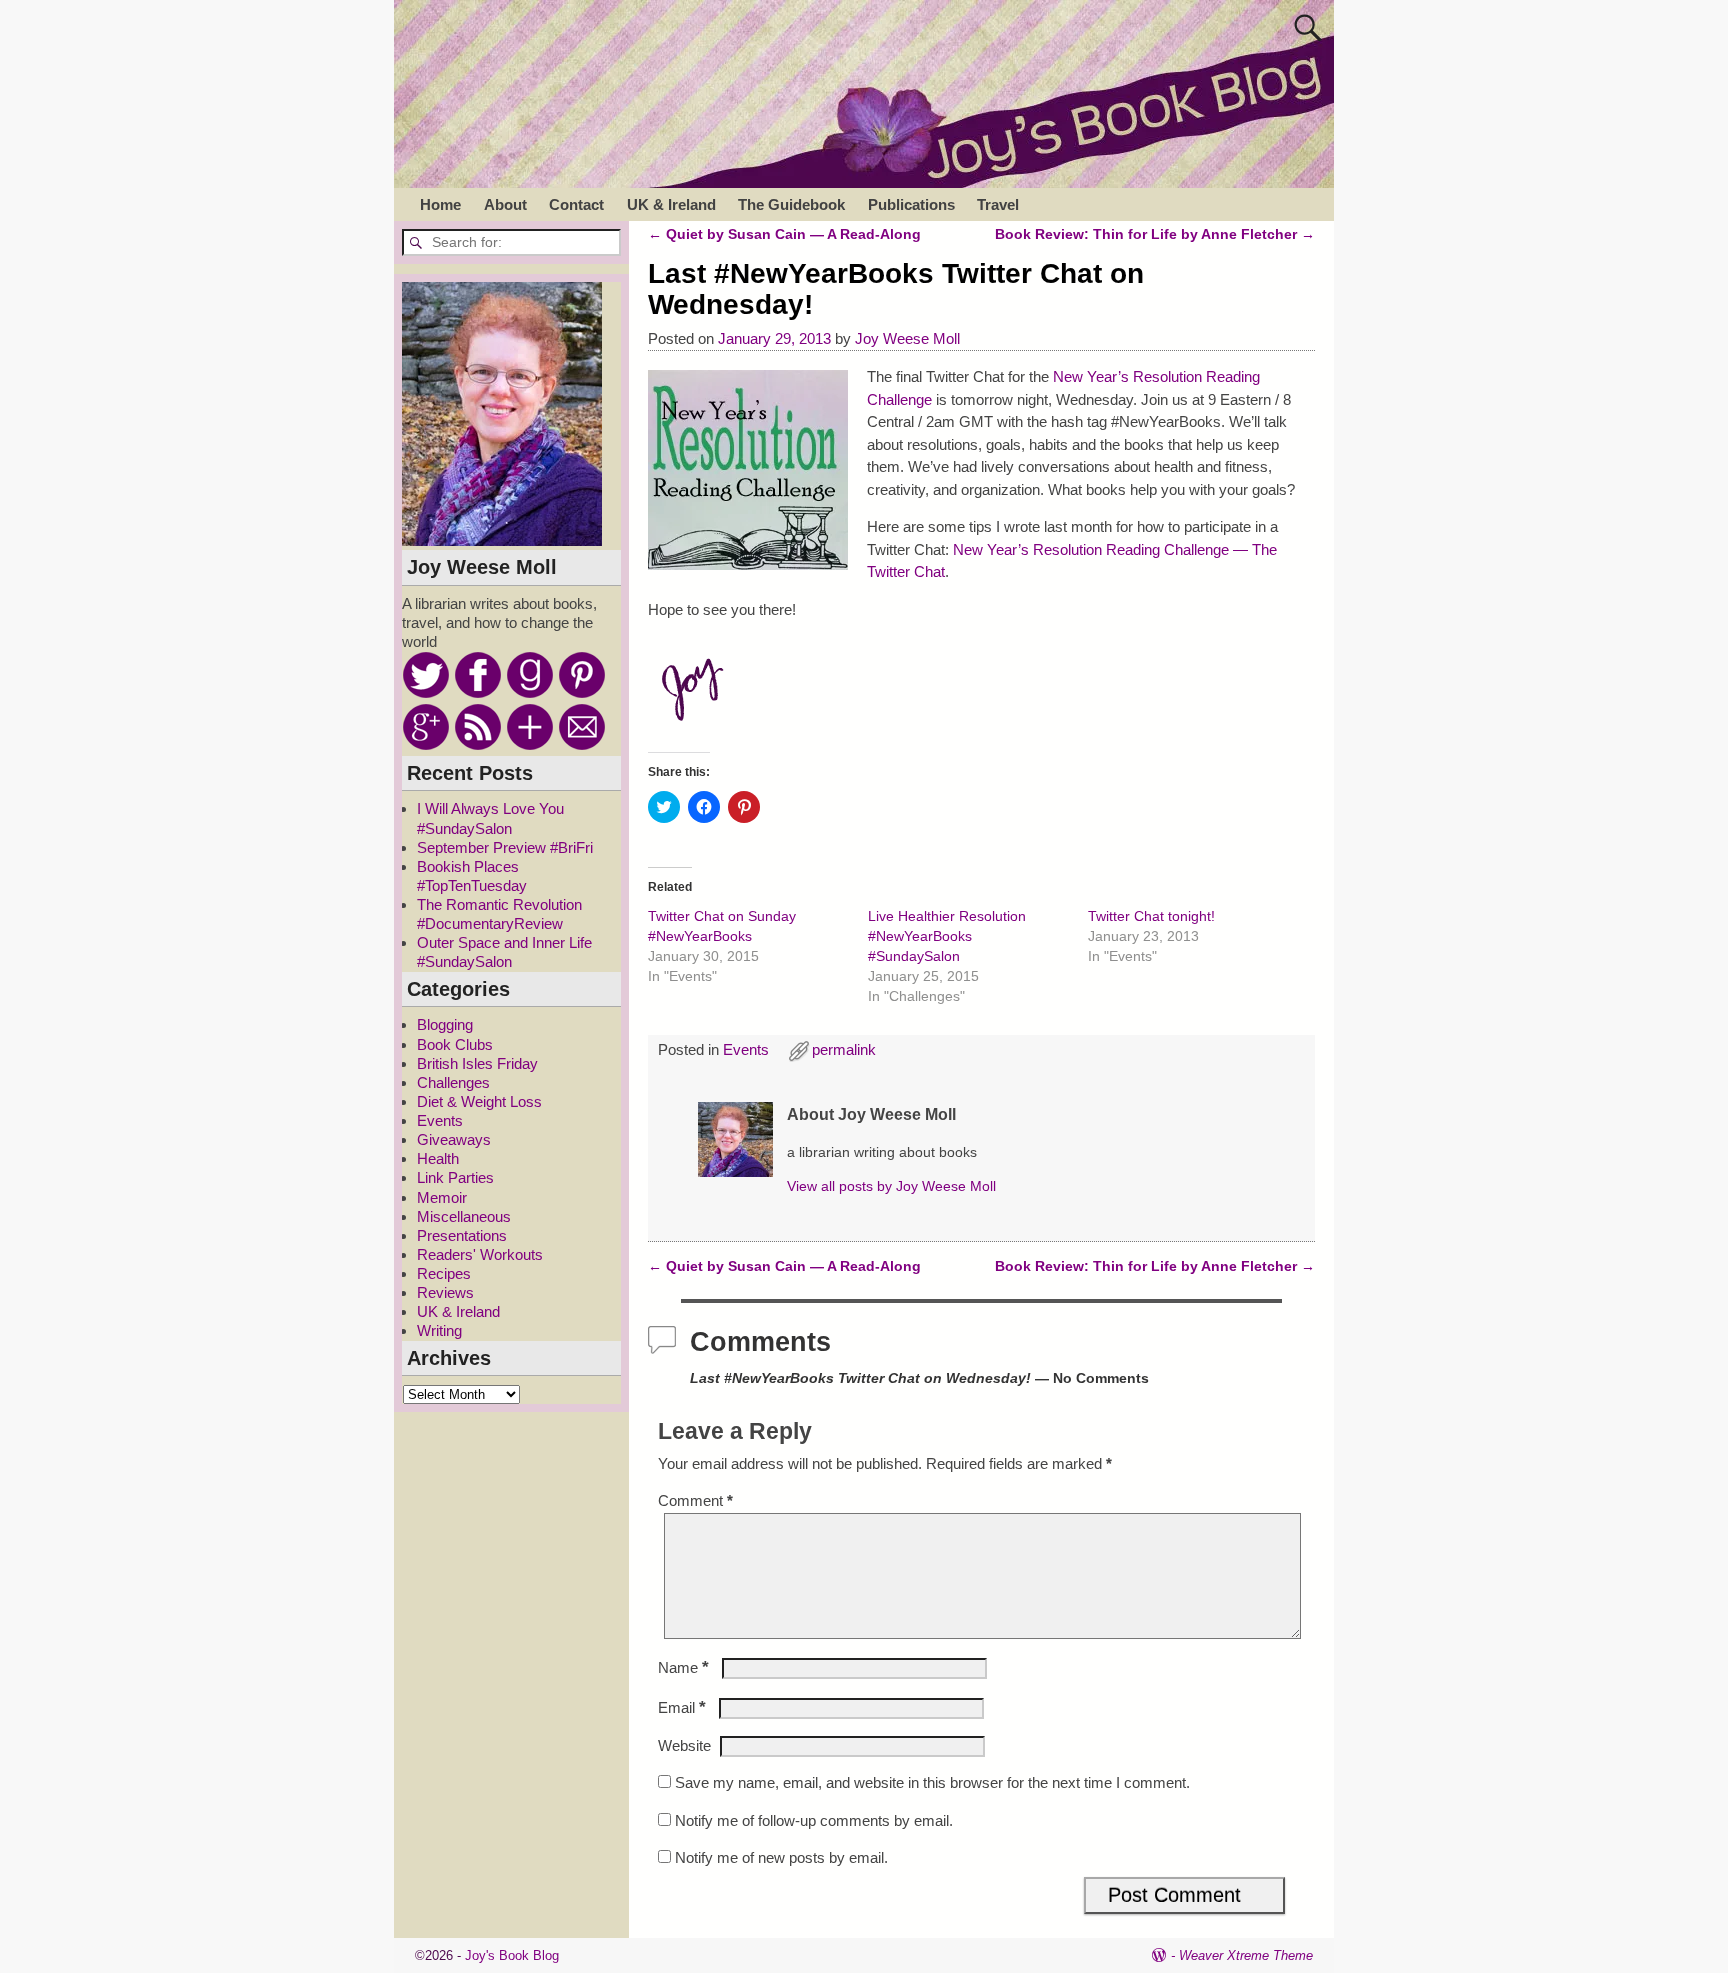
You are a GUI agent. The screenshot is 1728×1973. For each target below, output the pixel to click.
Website (684, 1745)
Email (682, 1707)
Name (683, 1667)
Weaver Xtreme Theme (1246, 1955)
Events (746, 1049)
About (505, 204)
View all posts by (891, 1186)
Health (438, 1158)
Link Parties (455, 1177)
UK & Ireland (671, 204)
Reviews (445, 1292)
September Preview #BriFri (505, 847)
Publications (911, 204)
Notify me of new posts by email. (781, 1857)
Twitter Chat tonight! (1151, 916)
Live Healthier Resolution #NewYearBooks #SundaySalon (947, 936)
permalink (844, 1049)
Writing (439, 1330)
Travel (998, 204)
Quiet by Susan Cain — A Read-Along (784, 234)
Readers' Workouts (480, 1254)
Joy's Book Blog (512, 1955)
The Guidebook (791, 204)
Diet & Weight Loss (479, 1101)
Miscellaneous (464, 1216)
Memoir (442, 1197)
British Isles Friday (477, 1063)
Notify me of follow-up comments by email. (814, 1820)
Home (440, 204)
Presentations (462, 1235)
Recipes (444, 1273)
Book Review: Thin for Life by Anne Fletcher (1155, 234)
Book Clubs (455, 1044)
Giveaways (454, 1139)
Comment (695, 1500)
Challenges (453, 1082)
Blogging (445, 1024)
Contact (576, 204)
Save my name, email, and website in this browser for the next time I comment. (932, 1782)
